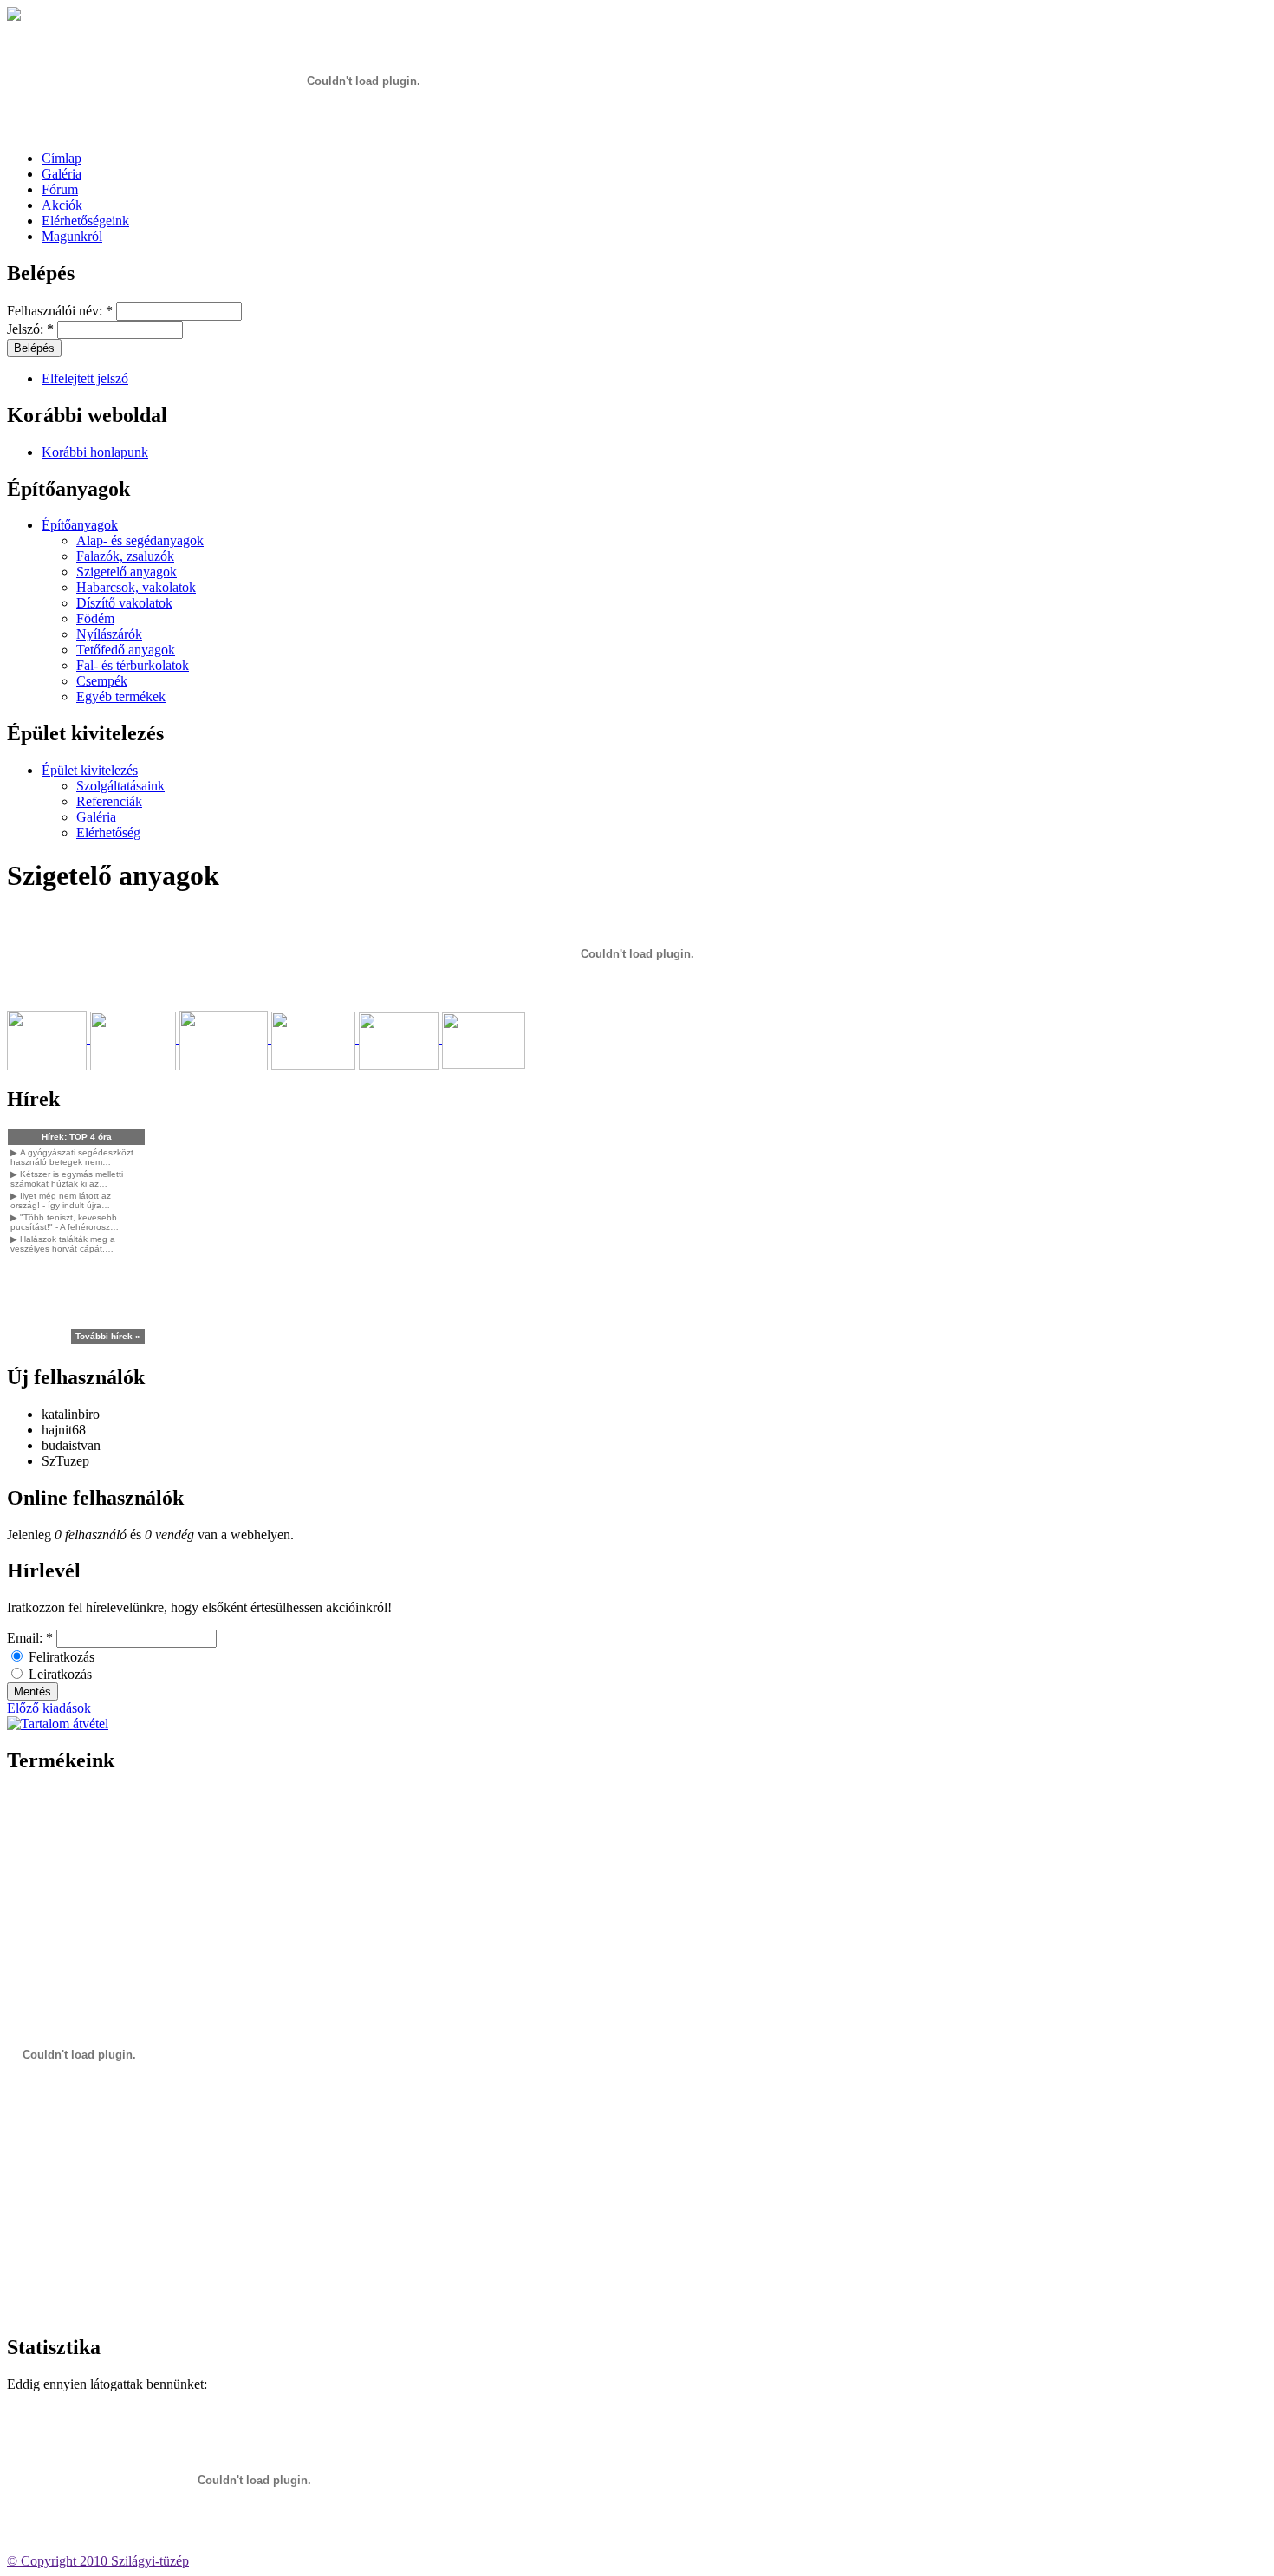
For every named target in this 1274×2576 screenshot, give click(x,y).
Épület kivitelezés (90, 770)
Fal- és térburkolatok (133, 665)
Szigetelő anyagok (127, 572)
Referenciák (109, 801)
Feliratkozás (60, 1657)
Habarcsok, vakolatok (136, 587)
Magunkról (72, 236)
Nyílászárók (109, 634)
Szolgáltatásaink (120, 786)
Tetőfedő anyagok (126, 650)
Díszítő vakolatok (124, 603)
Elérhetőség (108, 833)
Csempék (102, 681)
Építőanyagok (80, 525)
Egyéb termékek (121, 696)
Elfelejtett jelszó (85, 378)
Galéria (62, 174)
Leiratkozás (58, 1674)
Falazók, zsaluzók (125, 556)
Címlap (62, 158)
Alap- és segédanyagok (140, 540)
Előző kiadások (49, 1708)
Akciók (62, 205)
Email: (30, 1638)
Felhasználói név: (60, 311)
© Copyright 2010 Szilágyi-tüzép (98, 2561)
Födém (95, 618)
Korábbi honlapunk (95, 452)
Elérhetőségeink (85, 221)
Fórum (60, 189)
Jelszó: (30, 329)
